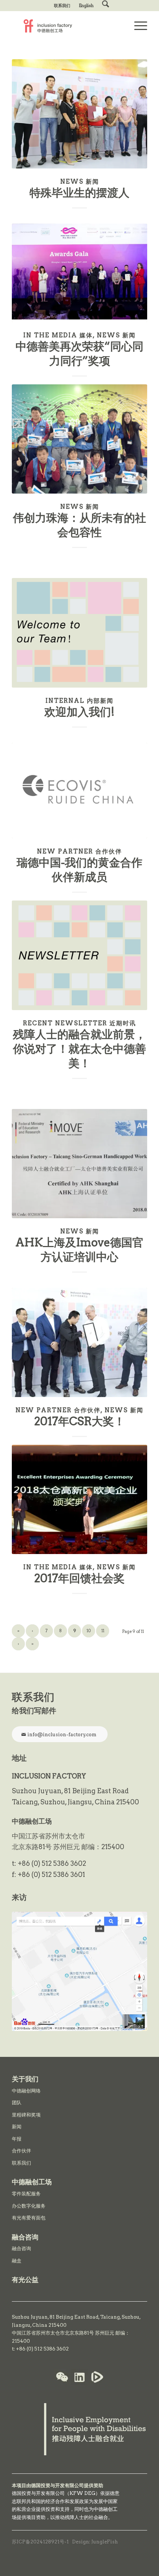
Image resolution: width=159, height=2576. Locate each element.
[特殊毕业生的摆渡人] (79, 114)
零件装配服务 (26, 2194)
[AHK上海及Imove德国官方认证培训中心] (79, 1164)
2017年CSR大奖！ (80, 1421)
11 (103, 1631)
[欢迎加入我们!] (79, 633)
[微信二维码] (62, 2378)
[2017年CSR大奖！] (79, 1342)
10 (89, 1631)
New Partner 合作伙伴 (79, 851)
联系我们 (62, 6)
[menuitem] (62, 6)
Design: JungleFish (95, 2542)
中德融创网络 (26, 2091)
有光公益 (25, 2280)
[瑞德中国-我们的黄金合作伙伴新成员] (79, 791)
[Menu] (137, 26)
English (86, 6)
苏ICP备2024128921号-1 (40, 2542)
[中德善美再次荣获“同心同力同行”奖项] (79, 273)
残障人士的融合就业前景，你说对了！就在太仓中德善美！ (79, 1049)
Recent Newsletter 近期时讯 (79, 1023)
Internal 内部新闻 (79, 701)
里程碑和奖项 (26, 2115)
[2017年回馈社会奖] (79, 1499)
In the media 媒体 (58, 335)
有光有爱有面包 (29, 2218)
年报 (17, 2139)
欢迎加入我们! (79, 712)
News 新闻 (80, 181)
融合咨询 (21, 2248)
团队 (17, 2103)
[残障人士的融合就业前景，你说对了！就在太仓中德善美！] (79, 955)
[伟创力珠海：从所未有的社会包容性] (79, 439)
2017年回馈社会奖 (79, 1578)
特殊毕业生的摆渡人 (79, 193)
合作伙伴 (21, 2151)
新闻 (17, 2127)
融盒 (17, 2261)
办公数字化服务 (29, 2206)
